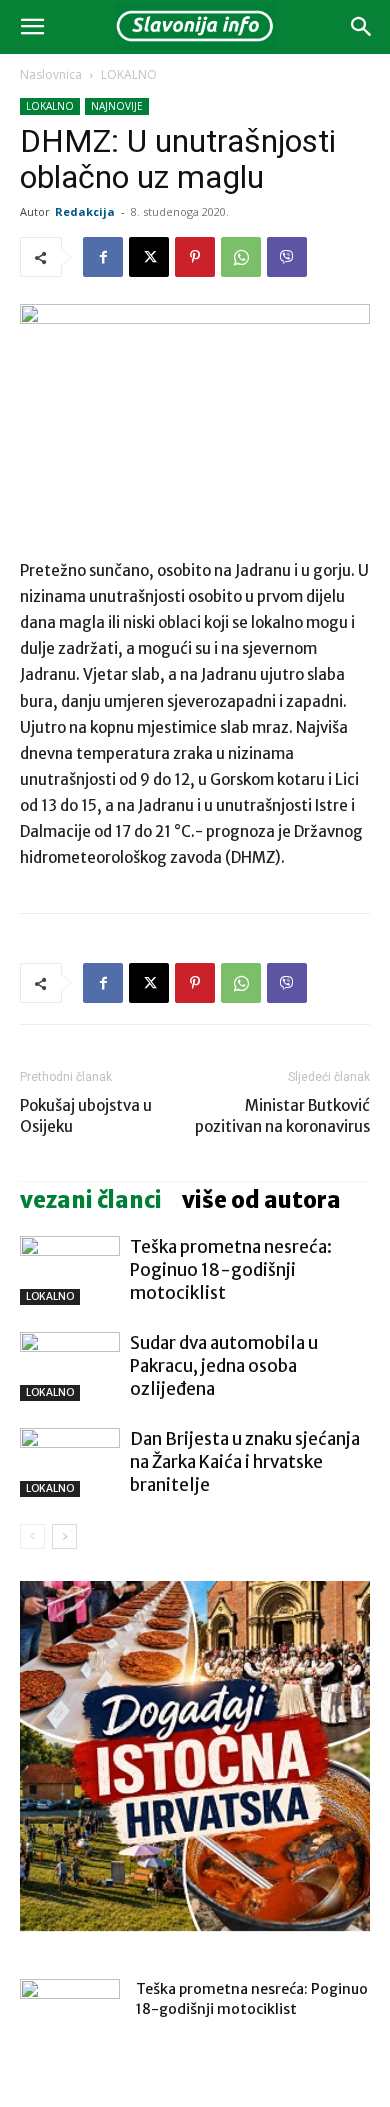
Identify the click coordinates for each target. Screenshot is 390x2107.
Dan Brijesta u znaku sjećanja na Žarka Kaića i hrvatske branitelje (245, 1462)
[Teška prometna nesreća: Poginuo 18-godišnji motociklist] (70, 1270)
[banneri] (195, 1756)
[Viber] (287, 257)
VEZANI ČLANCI (91, 1200)
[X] (149, 257)
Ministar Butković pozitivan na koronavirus (282, 1116)
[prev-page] (32, 1536)
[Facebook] (103, 257)
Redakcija (85, 211)
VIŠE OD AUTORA (261, 1200)
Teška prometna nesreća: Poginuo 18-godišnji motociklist (231, 1270)
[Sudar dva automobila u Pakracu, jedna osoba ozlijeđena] (70, 1366)
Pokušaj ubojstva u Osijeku (86, 1116)
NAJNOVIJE (117, 106)
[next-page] (64, 1536)
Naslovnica (51, 74)
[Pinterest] (195, 257)
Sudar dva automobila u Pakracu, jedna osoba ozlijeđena (224, 1366)
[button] (32, 27)
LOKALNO (129, 74)
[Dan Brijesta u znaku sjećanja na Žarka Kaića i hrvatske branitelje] (70, 1462)
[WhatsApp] (241, 257)
